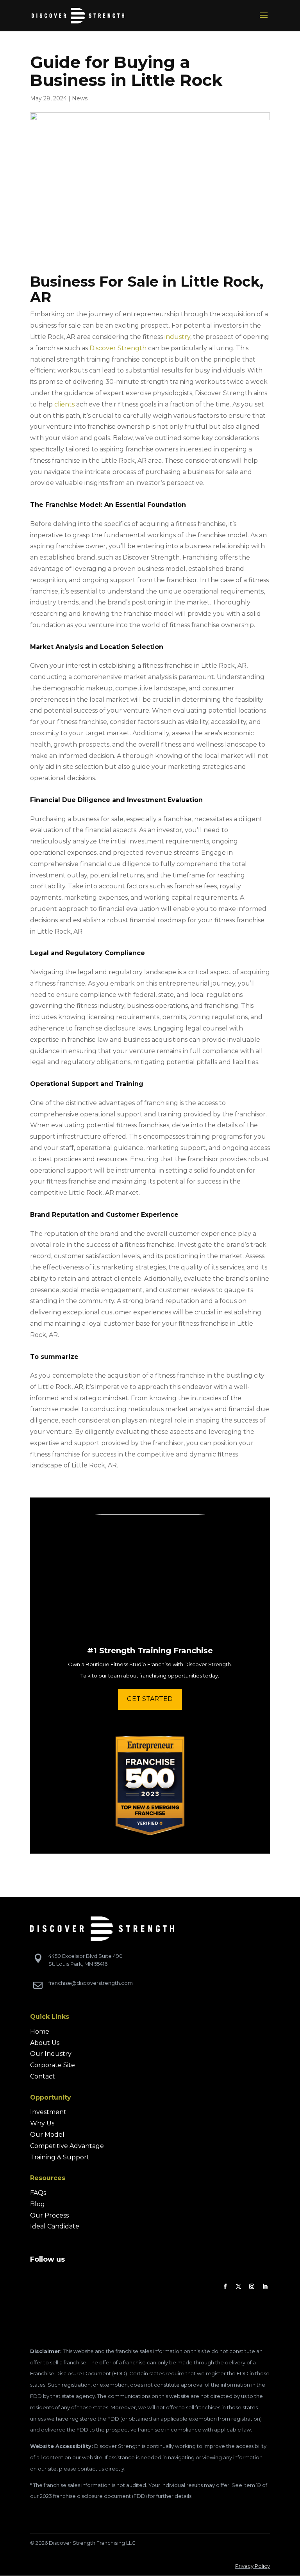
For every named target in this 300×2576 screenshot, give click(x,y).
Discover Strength (118, 348)
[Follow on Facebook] (225, 2287)
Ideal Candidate (55, 2226)
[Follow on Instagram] (252, 2287)
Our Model (47, 2135)
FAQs (38, 2193)
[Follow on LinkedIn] (265, 2287)
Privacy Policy (253, 2566)
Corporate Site (53, 2065)
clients (64, 404)
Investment (48, 2112)
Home (40, 2031)
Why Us (42, 2123)
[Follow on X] (238, 2287)
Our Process (49, 2215)
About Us (45, 2043)
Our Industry (51, 2054)
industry (177, 337)
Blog (37, 2204)
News (80, 98)
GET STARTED (150, 1699)
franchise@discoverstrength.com (91, 1983)
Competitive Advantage (67, 2146)
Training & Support (60, 2157)
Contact (43, 2076)
